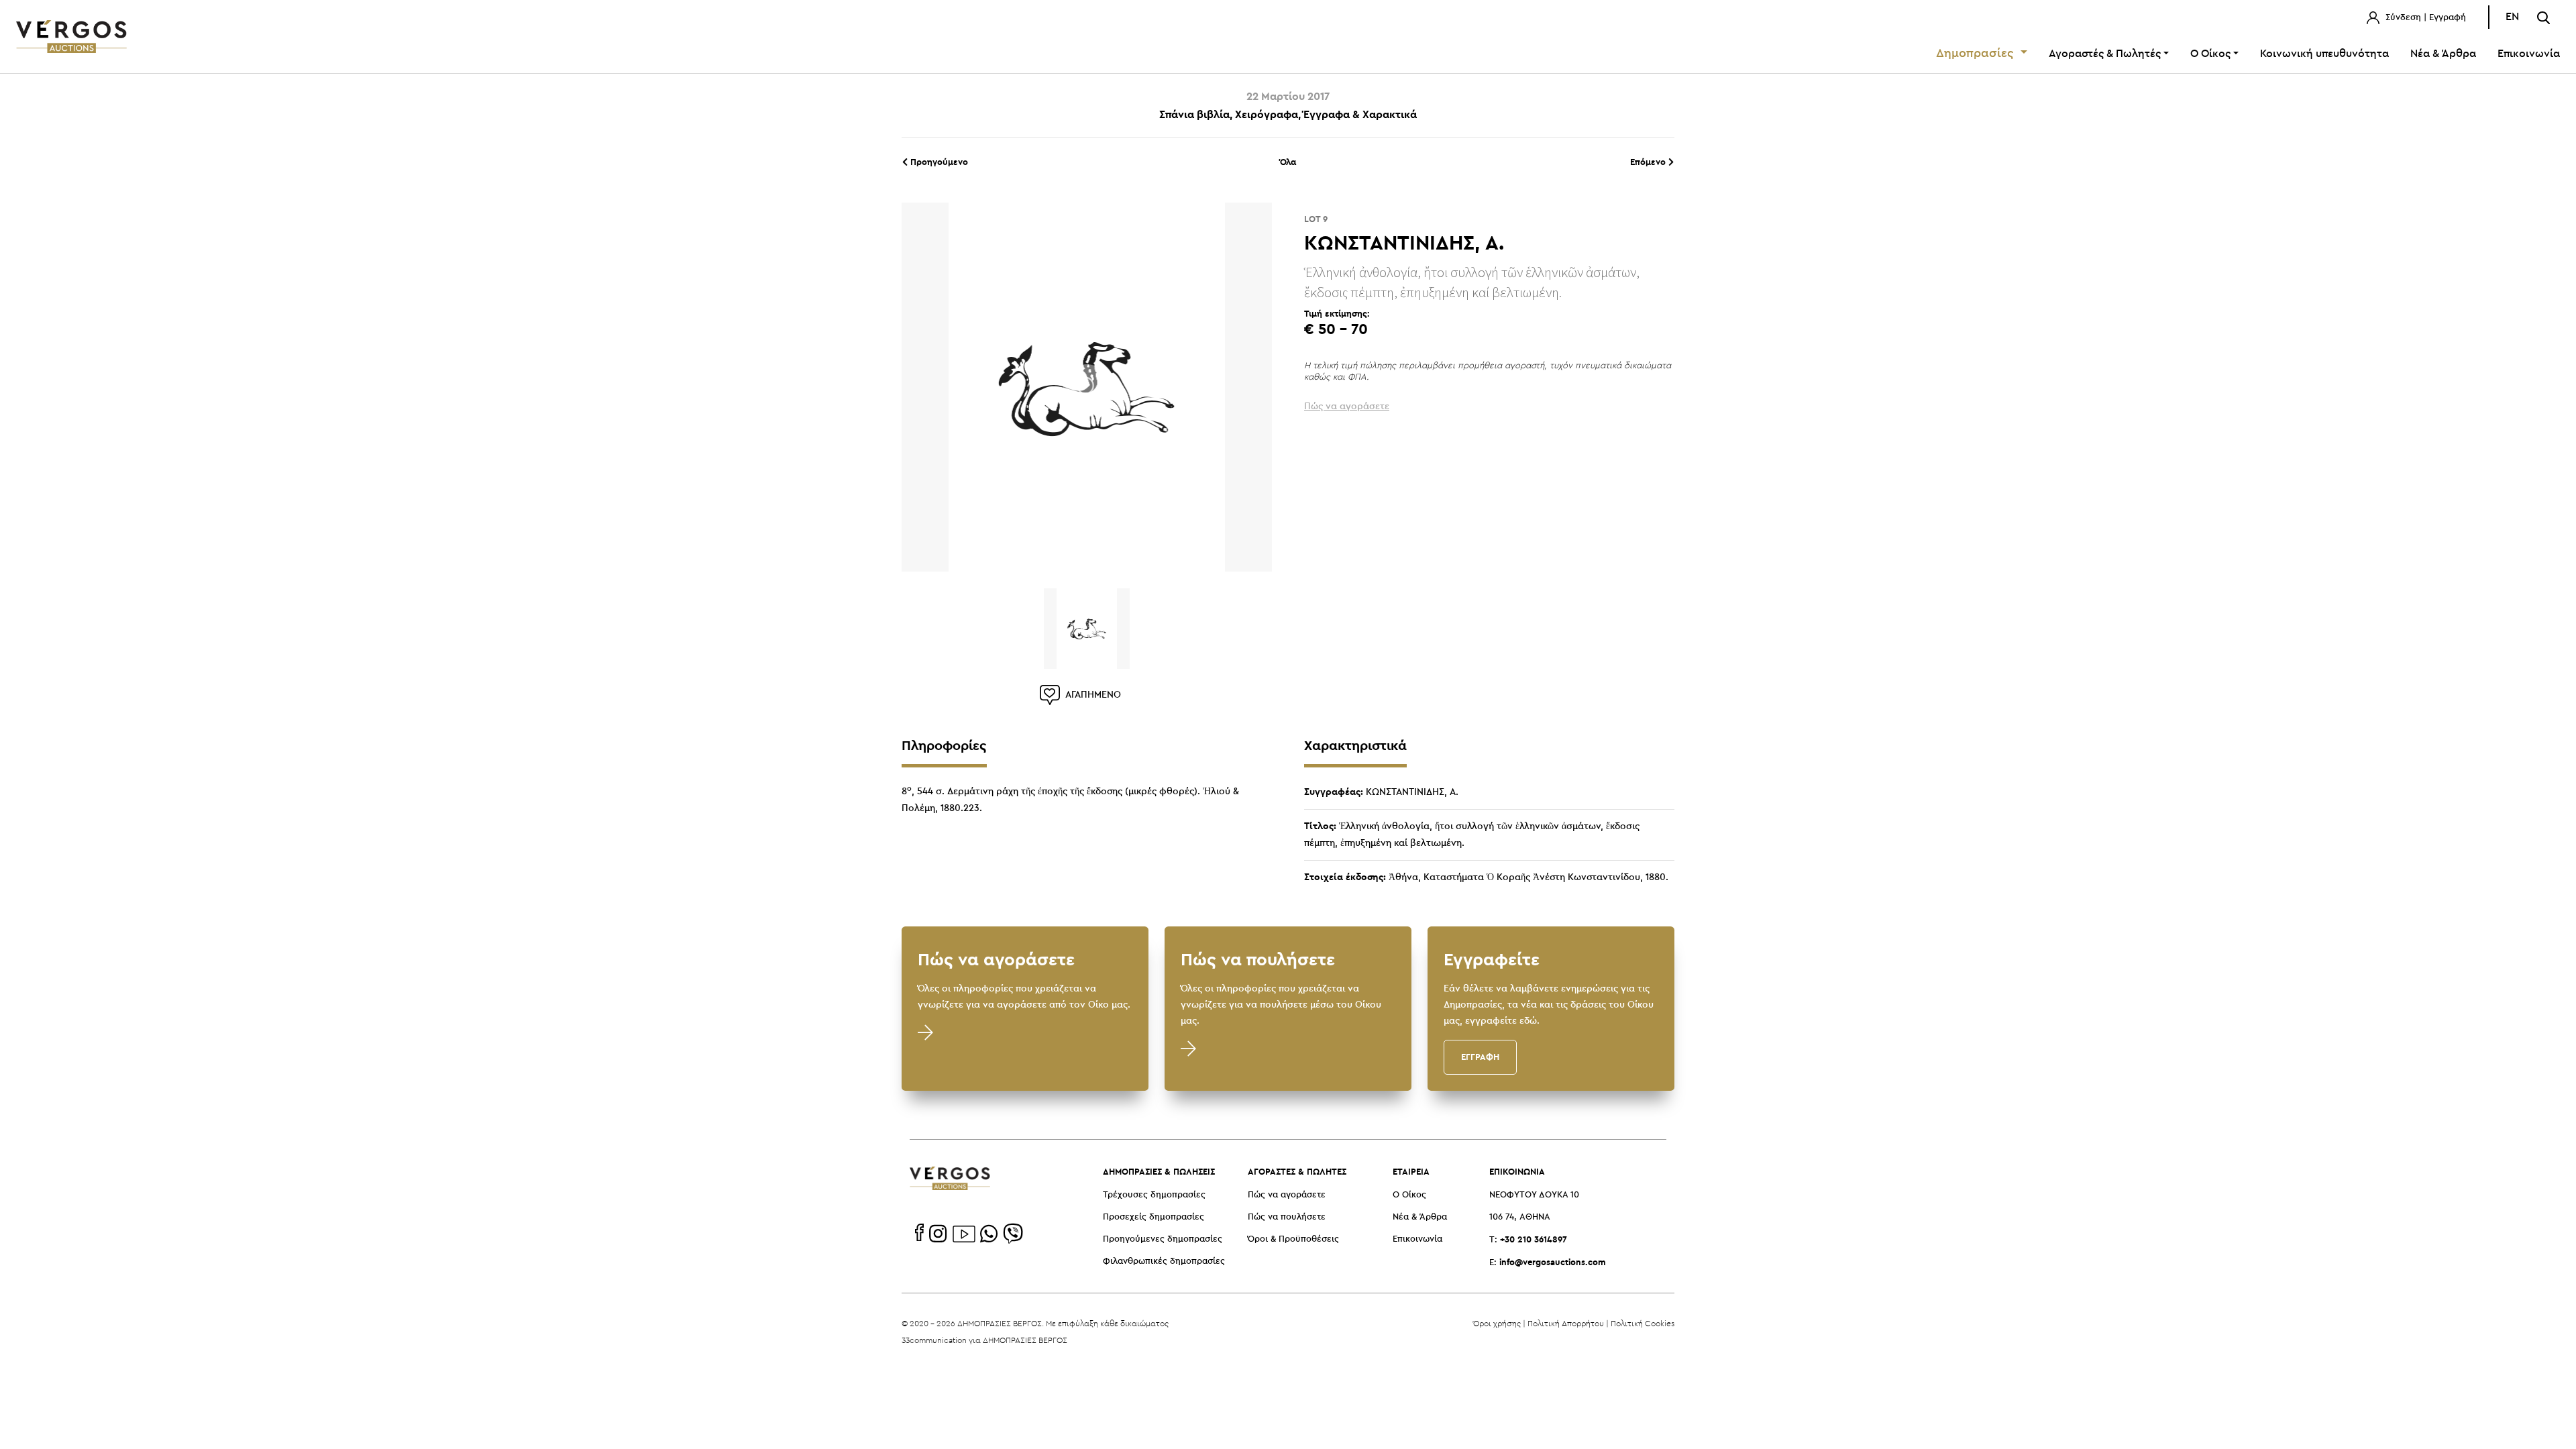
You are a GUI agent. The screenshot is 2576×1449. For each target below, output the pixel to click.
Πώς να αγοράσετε (1287, 1195)
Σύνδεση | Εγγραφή (2424, 18)
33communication (934, 1340)
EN (2512, 17)
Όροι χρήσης (1497, 1323)
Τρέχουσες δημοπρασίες (1154, 1195)
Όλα (1288, 162)
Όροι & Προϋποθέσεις (1293, 1239)
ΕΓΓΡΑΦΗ (1480, 1057)
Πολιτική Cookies (1643, 1323)
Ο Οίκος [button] (2210, 54)
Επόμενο (1649, 162)
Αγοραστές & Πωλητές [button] (2105, 54)
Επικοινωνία (2529, 54)
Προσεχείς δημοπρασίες (1153, 1217)
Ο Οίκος (1409, 1195)
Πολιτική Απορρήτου (1566, 1323)
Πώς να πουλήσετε (1287, 1217)
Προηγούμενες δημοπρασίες (1163, 1239)
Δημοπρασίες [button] (1977, 54)
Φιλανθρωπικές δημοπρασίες (1164, 1262)
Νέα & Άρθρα (2443, 54)
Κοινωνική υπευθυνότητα (2324, 54)
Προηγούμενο (938, 162)
